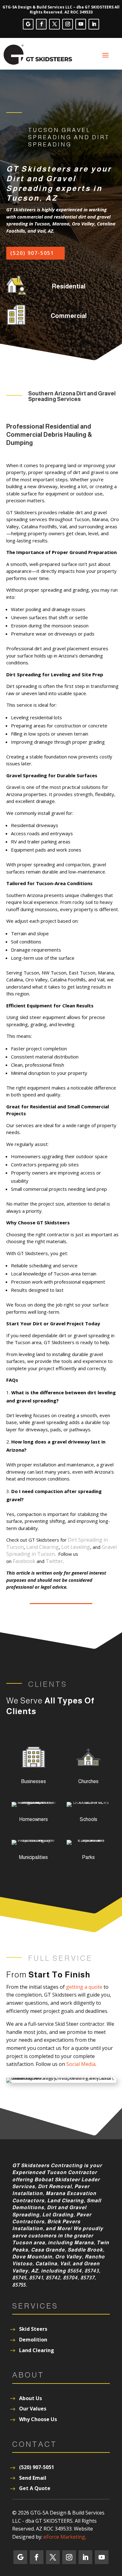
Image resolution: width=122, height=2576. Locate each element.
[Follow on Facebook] (41, 24)
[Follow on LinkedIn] (94, 24)
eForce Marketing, (65, 2537)
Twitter (54, 1561)
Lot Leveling (76, 1547)
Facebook (24, 1561)
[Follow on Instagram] (68, 24)
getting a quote (84, 1987)
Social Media (81, 2064)
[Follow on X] (54, 24)
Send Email (33, 2478)
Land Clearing (43, 1547)
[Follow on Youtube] (81, 24)
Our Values (33, 2409)
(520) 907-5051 (32, 253)
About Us (30, 2398)
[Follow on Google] (28, 24)
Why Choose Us (38, 2419)
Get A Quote (35, 2488)
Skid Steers (33, 2329)
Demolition (33, 2340)
